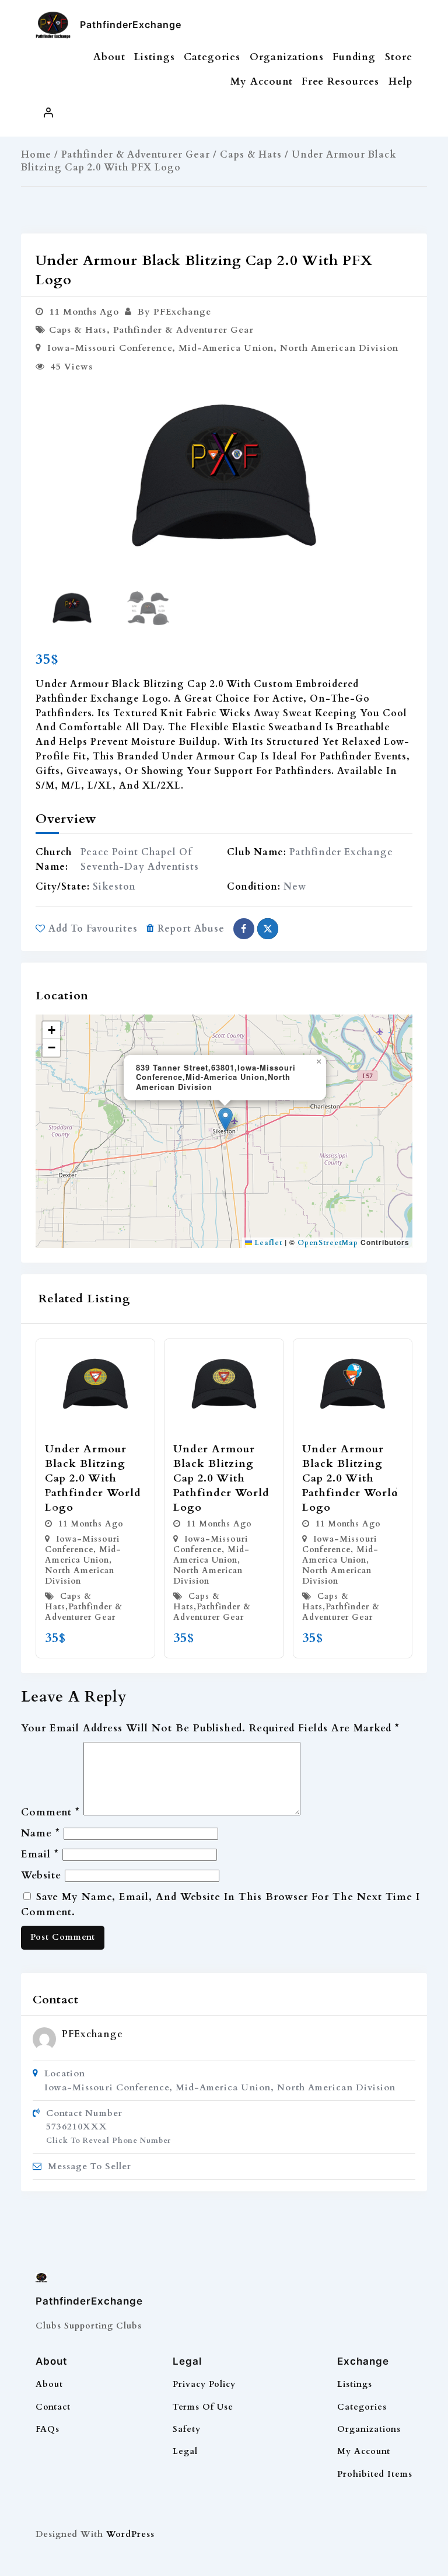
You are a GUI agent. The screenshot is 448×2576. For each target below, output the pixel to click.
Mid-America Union (226, 348)
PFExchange (92, 2034)
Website (41, 1875)
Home (36, 155)
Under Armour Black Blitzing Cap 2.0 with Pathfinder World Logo (93, 1479)
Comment (50, 1812)
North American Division (339, 348)
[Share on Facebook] (244, 929)
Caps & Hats (251, 155)
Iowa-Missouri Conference (110, 348)
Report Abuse (191, 929)
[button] (399, 477)
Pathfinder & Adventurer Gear (136, 155)
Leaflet (267, 1243)
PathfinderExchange (131, 25)
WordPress (130, 2534)
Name (41, 1833)
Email (40, 1854)
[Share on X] (268, 929)
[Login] (48, 113)
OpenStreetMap (328, 1243)
